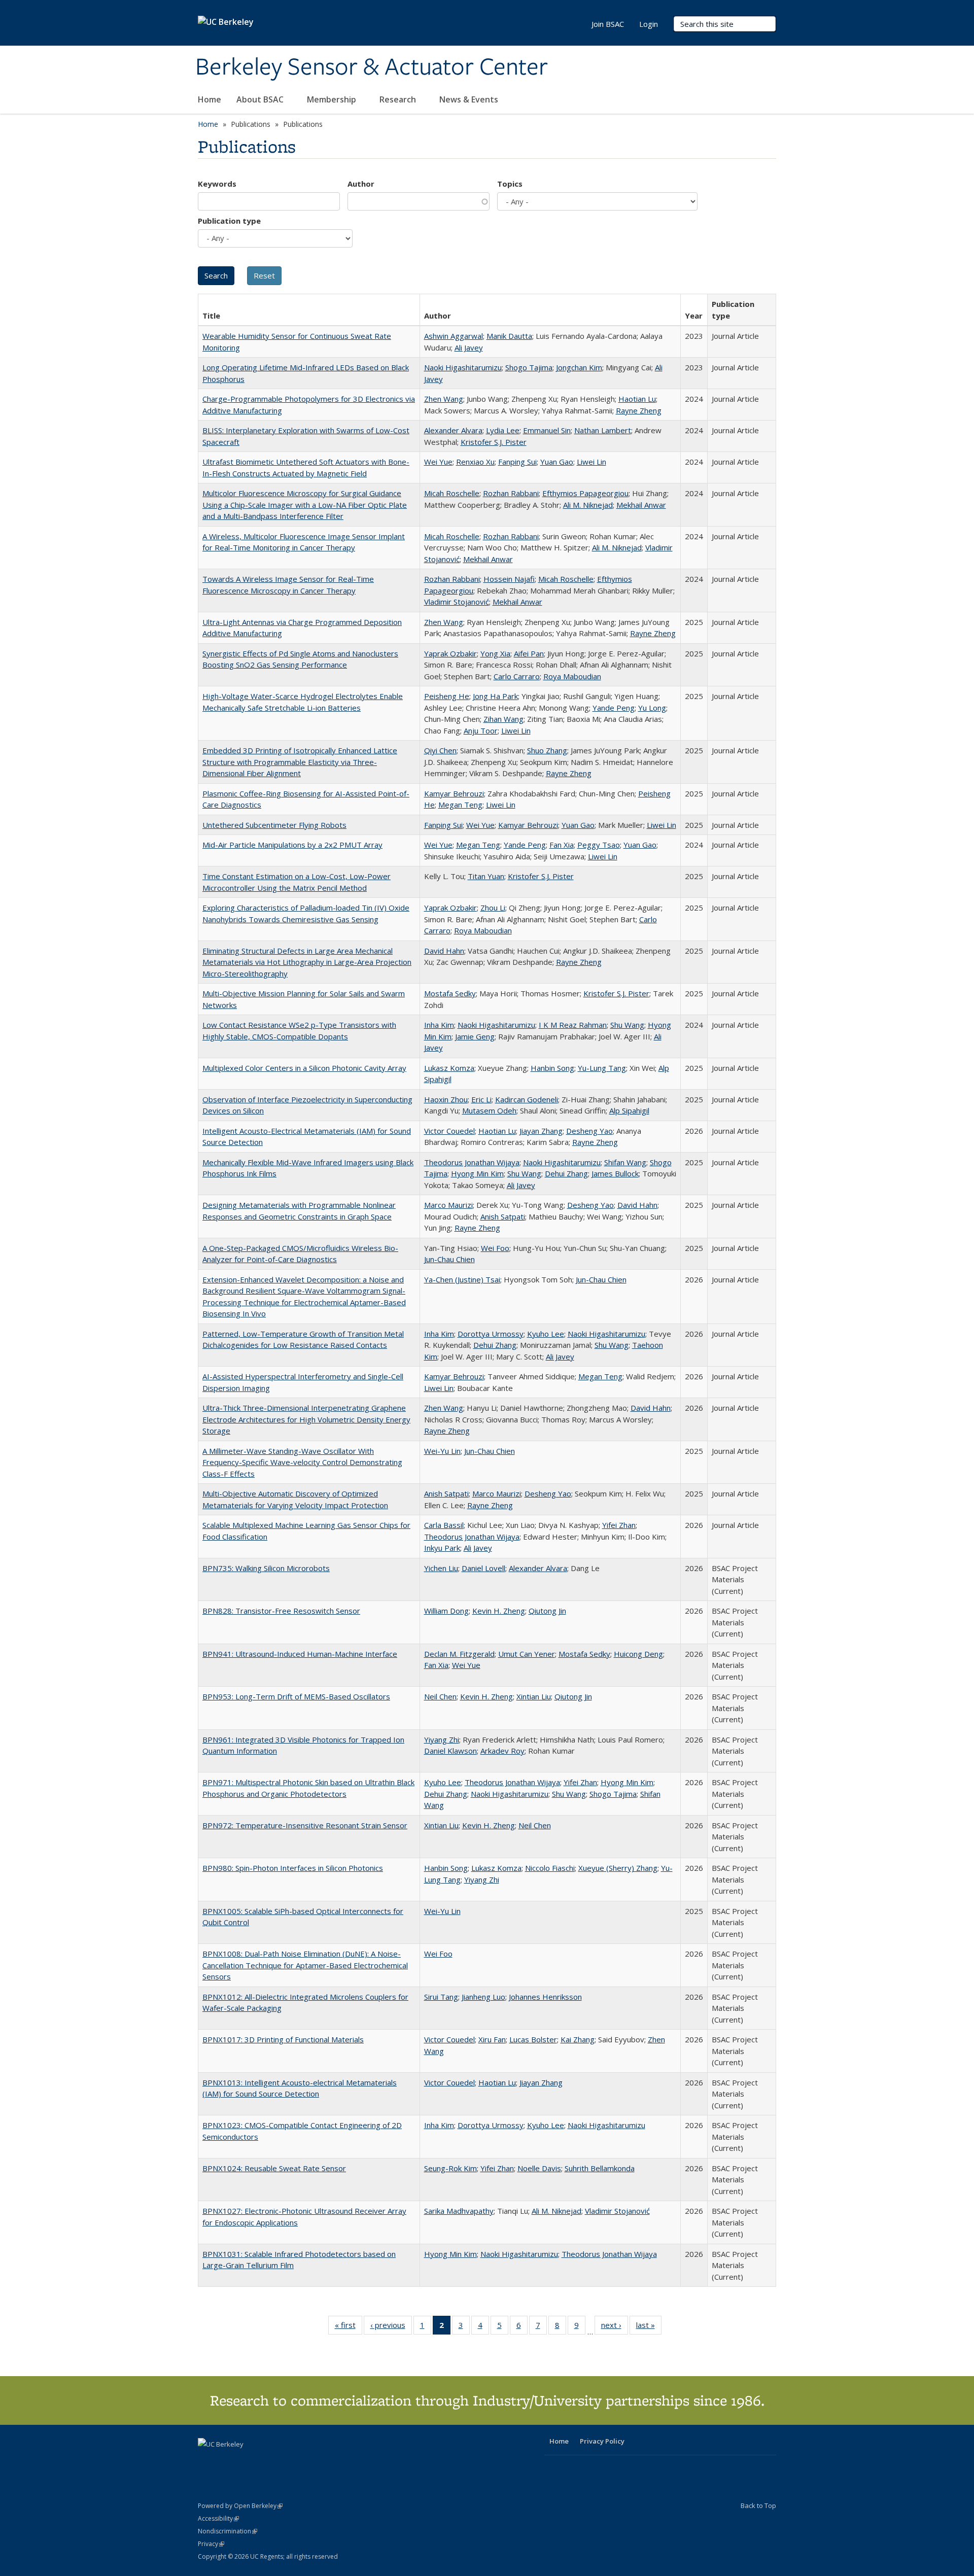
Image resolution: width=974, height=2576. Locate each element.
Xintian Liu (534, 1696)
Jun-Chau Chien (449, 1259)
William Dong (446, 1611)
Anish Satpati (503, 1216)
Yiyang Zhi (442, 1739)
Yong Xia (495, 653)
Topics (510, 184)
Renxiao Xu (475, 462)
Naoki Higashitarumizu (463, 367)
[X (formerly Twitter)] (207, 2461)
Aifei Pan (529, 653)
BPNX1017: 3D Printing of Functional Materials (283, 2039)
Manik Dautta (509, 336)
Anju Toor (481, 730)
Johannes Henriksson (545, 1997)
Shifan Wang (625, 1162)
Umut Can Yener (527, 1654)
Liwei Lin (592, 462)
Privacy (211, 2544)
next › (615, 2327)
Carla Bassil (444, 1525)
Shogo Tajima (529, 367)
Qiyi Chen (440, 750)
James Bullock (615, 1173)
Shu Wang (627, 1025)
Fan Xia (562, 845)
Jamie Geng (475, 1036)
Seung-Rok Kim (450, 2168)
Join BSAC (608, 24)
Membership (333, 99)
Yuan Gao (557, 462)
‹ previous (391, 2327)
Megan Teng (460, 805)
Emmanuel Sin (547, 430)
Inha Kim (439, 1025)
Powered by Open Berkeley (240, 2506)
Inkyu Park (442, 1548)
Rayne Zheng (639, 410)
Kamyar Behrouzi (454, 793)
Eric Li (481, 1099)
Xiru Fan (492, 2039)
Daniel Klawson (450, 1751)
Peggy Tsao (599, 845)
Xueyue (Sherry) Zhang (618, 1868)
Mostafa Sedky (450, 993)
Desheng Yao (589, 1131)
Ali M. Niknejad (588, 505)
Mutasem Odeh (489, 1110)
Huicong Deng (638, 1654)
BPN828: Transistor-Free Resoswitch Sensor (281, 1611)
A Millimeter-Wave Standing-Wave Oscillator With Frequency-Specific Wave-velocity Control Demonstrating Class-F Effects (302, 1462)
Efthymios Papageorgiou (585, 493)
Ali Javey (469, 347)
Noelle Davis (539, 2168)
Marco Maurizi (448, 1205)
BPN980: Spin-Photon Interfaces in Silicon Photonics (293, 1868)
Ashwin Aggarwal (454, 336)
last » (649, 2327)
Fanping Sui (517, 462)
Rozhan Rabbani (511, 493)
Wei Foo (495, 1248)
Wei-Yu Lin (442, 1451)
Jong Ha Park (495, 696)
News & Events (470, 99)
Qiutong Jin (547, 1611)
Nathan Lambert (603, 430)
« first (349, 2327)
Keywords (217, 184)
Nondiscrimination (228, 2531)
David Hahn (444, 951)
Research (399, 99)
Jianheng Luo (483, 1997)
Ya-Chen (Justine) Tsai (462, 1279)
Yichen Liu (441, 1568)
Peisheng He (447, 696)
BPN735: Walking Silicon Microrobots (266, 1568)
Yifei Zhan (619, 1525)
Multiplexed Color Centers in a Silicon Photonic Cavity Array (304, 1068)
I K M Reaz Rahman (573, 1025)
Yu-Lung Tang (602, 1068)
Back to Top (758, 2505)
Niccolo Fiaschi (550, 1868)
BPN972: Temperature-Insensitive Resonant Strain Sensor (305, 1825)
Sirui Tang (441, 1997)
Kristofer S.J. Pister (494, 442)
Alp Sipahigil (629, 1110)
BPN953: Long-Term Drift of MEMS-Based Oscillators (296, 1696)
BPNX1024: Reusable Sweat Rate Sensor (274, 2168)
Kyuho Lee (546, 1334)
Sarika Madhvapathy (459, 2211)
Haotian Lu (637, 399)
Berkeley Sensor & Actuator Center (372, 67)
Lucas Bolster (533, 2039)
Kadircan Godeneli (527, 1099)
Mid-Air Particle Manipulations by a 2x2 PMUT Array (292, 845)
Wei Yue (438, 462)
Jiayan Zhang (541, 1131)
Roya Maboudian (572, 676)
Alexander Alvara (453, 430)
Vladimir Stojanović (457, 602)
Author (361, 184)
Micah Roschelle (452, 493)
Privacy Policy (602, 2441)
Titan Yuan (486, 876)
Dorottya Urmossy (491, 1334)
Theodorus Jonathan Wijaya (472, 1162)
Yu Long (652, 708)
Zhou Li (493, 908)
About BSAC (261, 99)
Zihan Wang (503, 719)
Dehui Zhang (566, 1173)
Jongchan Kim (579, 367)
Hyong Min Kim (477, 1173)
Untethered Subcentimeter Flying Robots (274, 825)
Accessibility (218, 2518)
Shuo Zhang (547, 750)
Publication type (229, 221)
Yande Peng (614, 708)
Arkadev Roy (502, 1751)
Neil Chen (440, 1696)
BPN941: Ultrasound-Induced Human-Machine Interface (300, 1654)
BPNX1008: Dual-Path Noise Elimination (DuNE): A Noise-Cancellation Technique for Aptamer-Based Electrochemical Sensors (305, 1965)
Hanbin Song (552, 1068)
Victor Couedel (449, 1131)
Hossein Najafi (509, 579)
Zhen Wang (444, 399)
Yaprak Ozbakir (450, 653)
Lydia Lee (503, 430)
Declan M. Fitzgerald (459, 1654)
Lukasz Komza (449, 1068)
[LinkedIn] (227, 2461)
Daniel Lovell (483, 1568)
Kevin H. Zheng (499, 1611)
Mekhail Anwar (641, 505)
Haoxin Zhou (446, 1099)
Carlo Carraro (517, 676)
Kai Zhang (578, 2039)
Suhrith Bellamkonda (600, 2168)
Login (649, 24)
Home (210, 99)
